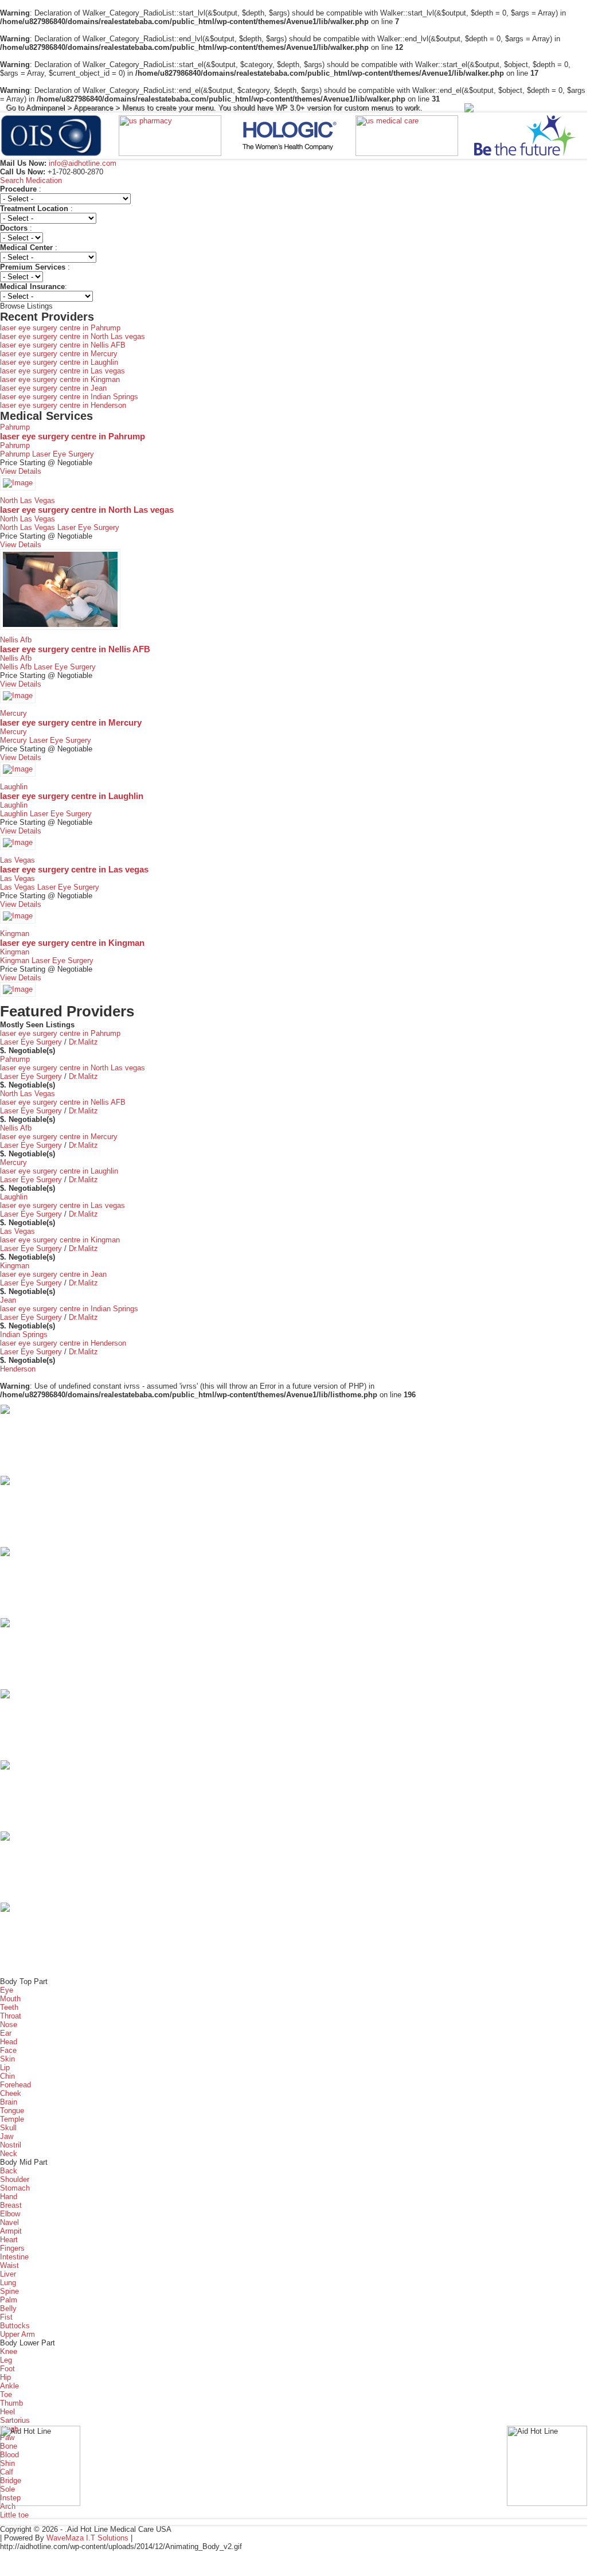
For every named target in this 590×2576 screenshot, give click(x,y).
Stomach (15, 2188)
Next (572, 136)
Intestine (14, 2257)
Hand (9, 2197)
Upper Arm (17, 2334)
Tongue (12, 2111)
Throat (11, 2016)
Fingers (12, 2248)
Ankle (9, 2386)
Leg (6, 2360)
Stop (298, 173)
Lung (8, 2283)
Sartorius (15, 2420)
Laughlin (14, 787)
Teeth (9, 2007)
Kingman (15, 934)
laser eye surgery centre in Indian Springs (69, 397)
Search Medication (31, 180)
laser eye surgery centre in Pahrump (60, 328)
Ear (6, 2033)
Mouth (10, 1999)
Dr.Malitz (83, 1042)
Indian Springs (24, 1334)
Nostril (11, 2145)
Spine (9, 2291)
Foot (7, 2369)
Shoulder (15, 2179)
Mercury (13, 713)
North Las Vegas (28, 500)
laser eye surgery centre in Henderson (63, 405)
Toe (6, 2394)
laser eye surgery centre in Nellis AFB (63, 345)
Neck (9, 2154)
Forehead (15, 2085)
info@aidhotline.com (81, 163)
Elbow (10, 2214)
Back (9, 2171)
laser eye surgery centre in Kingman (60, 379)
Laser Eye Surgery (63, 454)
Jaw (7, 2136)
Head (9, 2042)
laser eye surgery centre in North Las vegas (73, 336)
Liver (8, 2274)
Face (8, 2050)
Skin (7, 2059)
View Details (21, 471)
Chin (7, 2076)
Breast (11, 2205)
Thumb (11, 2403)
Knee (9, 2351)
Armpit (11, 2231)
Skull (8, 2128)
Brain (9, 2102)
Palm (9, 2300)
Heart (9, 2240)
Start (290, 173)
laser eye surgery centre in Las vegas (62, 371)
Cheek (11, 2093)
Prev (15, 136)
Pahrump (15, 427)
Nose (9, 2024)
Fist (6, 2317)
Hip (5, 2377)
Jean (8, 1300)
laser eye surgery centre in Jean (53, 388)
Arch (8, 2506)
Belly (8, 2308)
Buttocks (15, 2326)
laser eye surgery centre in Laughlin (59, 362)
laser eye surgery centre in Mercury (59, 354)
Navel (9, 2222)
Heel (7, 2412)
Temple (12, 2119)
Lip (5, 2068)
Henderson (18, 1369)
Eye (7, 1990)
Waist (9, 2265)
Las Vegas (17, 860)
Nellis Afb (16, 640)
